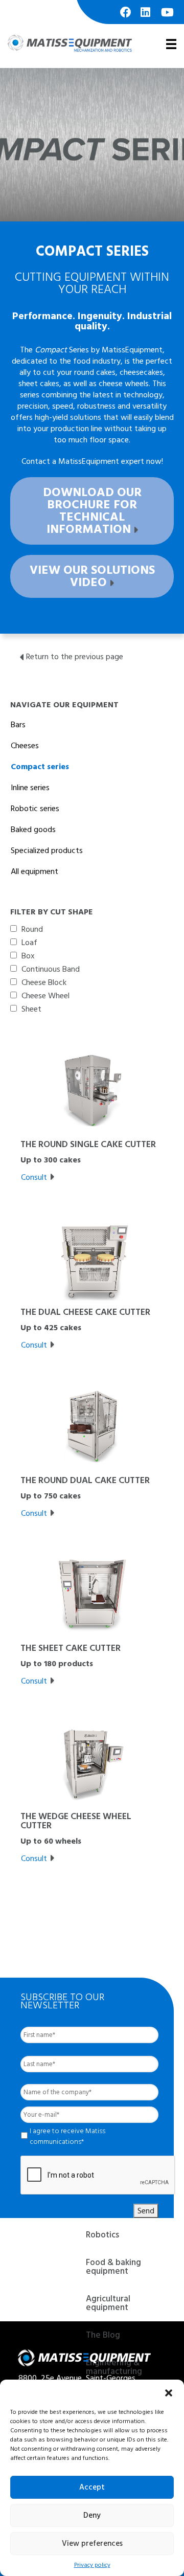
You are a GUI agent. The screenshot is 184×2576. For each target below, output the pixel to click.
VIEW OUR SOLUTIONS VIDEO (92, 576)
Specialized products (47, 850)
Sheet (31, 1009)
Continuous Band (51, 969)
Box (28, 956)
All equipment (34, 871)
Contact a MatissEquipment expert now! (92, 461)
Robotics (102, 2236)
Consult (34, 1177)
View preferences (92, 2544)
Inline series (30, 788)
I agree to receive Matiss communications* (67, 2136)
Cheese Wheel (45, 996)
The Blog (103, 2336)
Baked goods (33, 830)
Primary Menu (170, 43)
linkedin (147, 17)
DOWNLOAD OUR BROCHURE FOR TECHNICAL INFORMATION (92, 511)
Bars (18, 725)
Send (146, 2211)
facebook (126, 17)
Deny (92, 2515)
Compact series (40, 767)
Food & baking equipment (113, 2268)
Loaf (29, 943)
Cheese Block (44, 982)
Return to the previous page (75, 657)
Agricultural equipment (108, 2304)
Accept (92, 2487)
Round (32, 929)
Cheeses (25, 746)
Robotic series (35, 809)
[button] (169, 2392)
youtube (167, 17)
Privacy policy (92, 2565)
